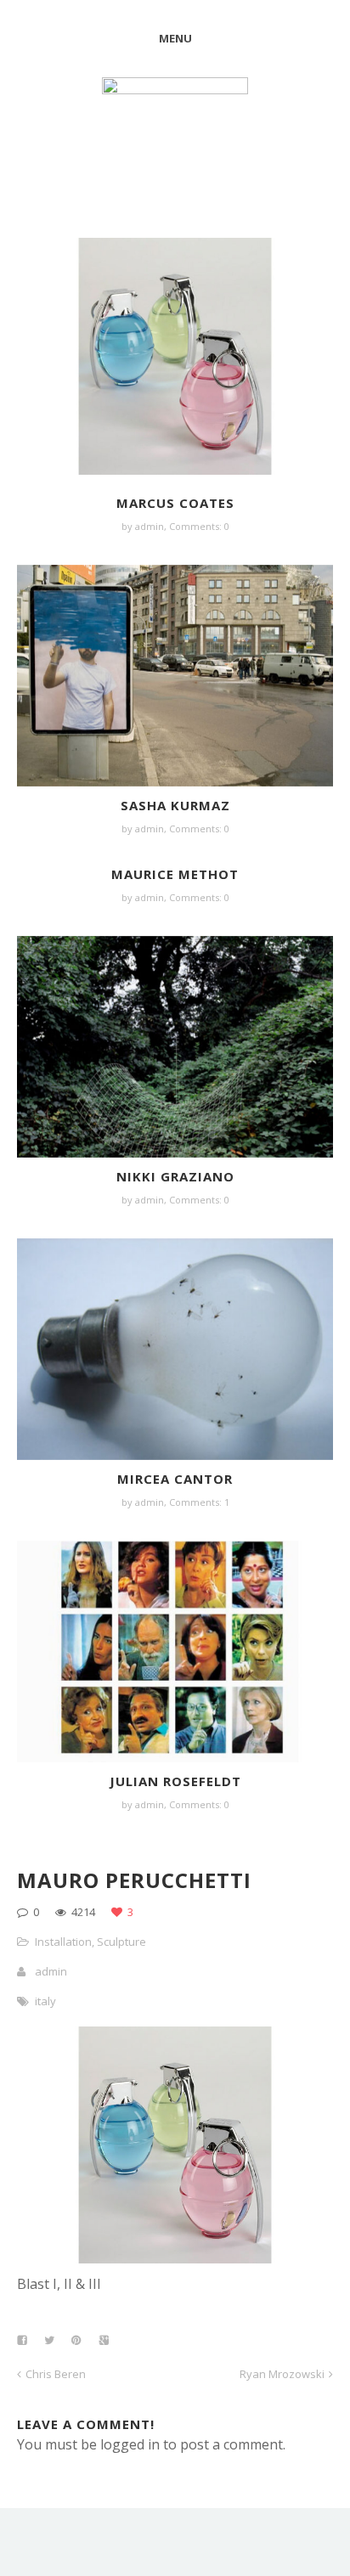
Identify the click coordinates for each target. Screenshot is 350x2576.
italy (45, 2001)
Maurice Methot (175, 874)
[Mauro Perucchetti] (175, 2258)
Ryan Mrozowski (282, 2374)
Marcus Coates (175, 503)
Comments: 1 (199, 1502)
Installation (63, 1942)
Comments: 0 (199, 526)
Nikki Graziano (175, 1176)
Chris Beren (56, 2374)
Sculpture (121, 1942)
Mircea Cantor (175, 1479)
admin (150, 526)
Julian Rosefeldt (175, 1781)
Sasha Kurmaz (175, 805)
